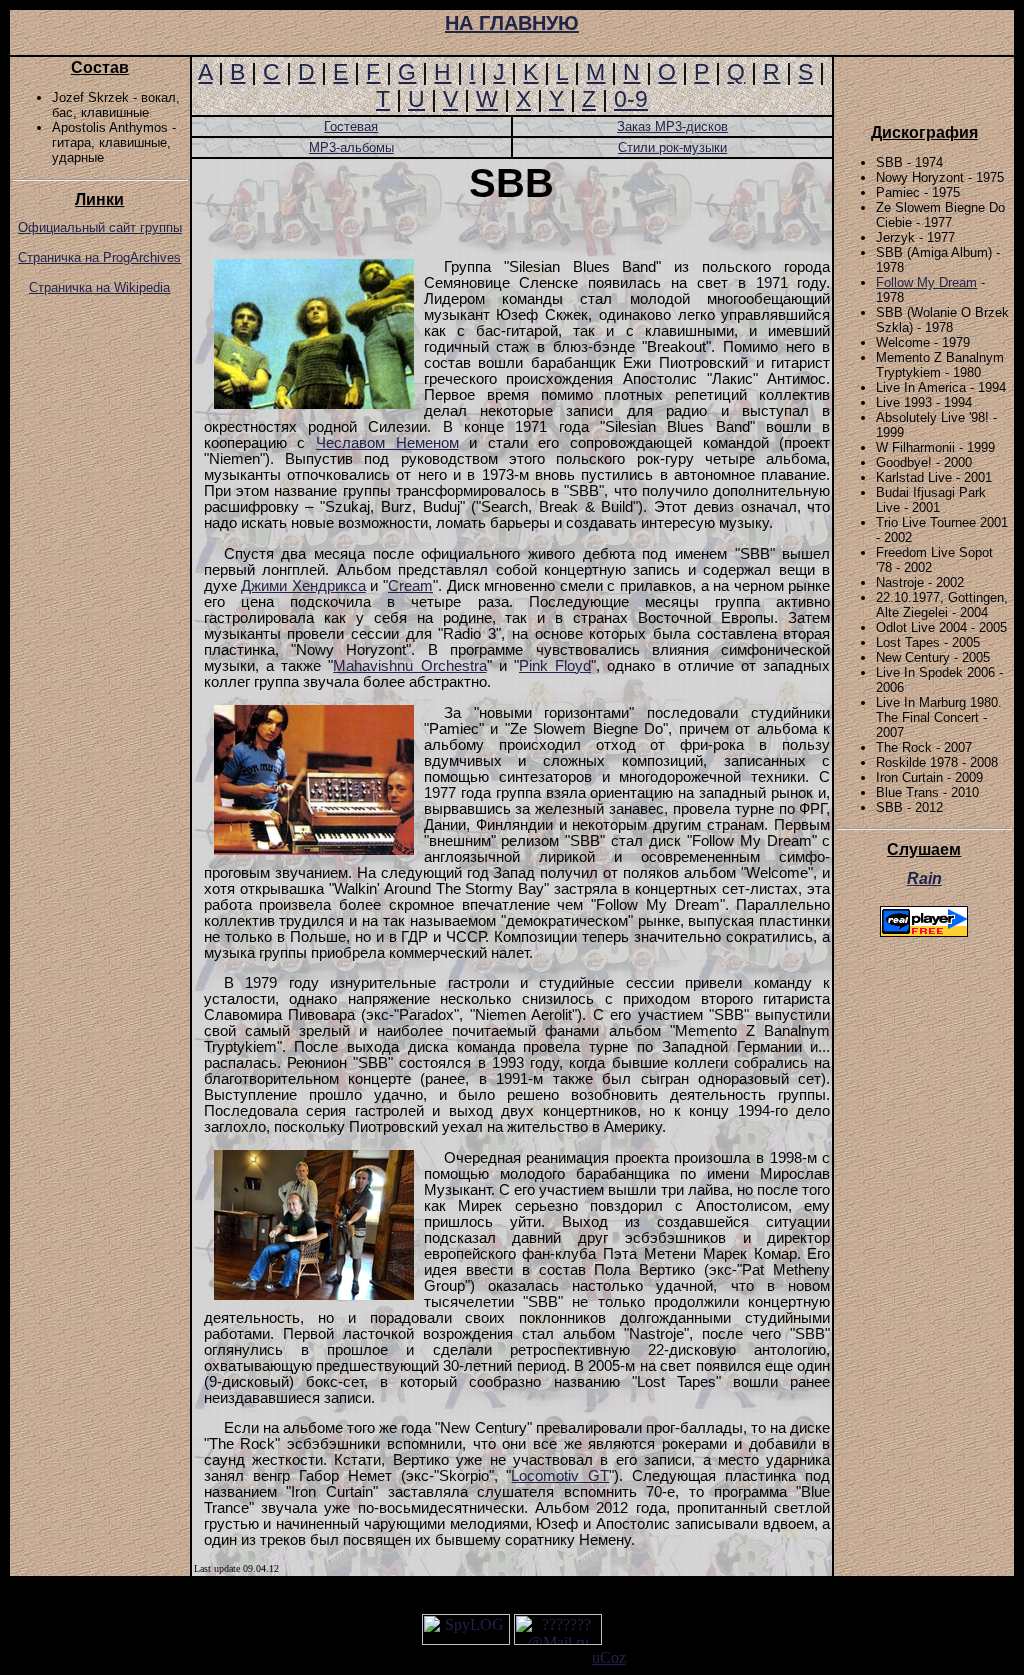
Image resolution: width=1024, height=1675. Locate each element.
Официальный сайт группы (100, 227)
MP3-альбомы (351, 147)
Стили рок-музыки (672, 147)
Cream (410, 586)
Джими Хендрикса (303, 586)
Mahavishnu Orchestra (409, 666)
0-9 (631, 99)
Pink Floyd (555, 666)
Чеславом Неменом (387, 443)
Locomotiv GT (560, 1476)
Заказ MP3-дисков (672, 126)
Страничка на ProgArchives (99, 257)
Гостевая (351, 126)
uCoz (609, 1657)
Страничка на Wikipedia (99, 287)
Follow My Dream (926, 282)
